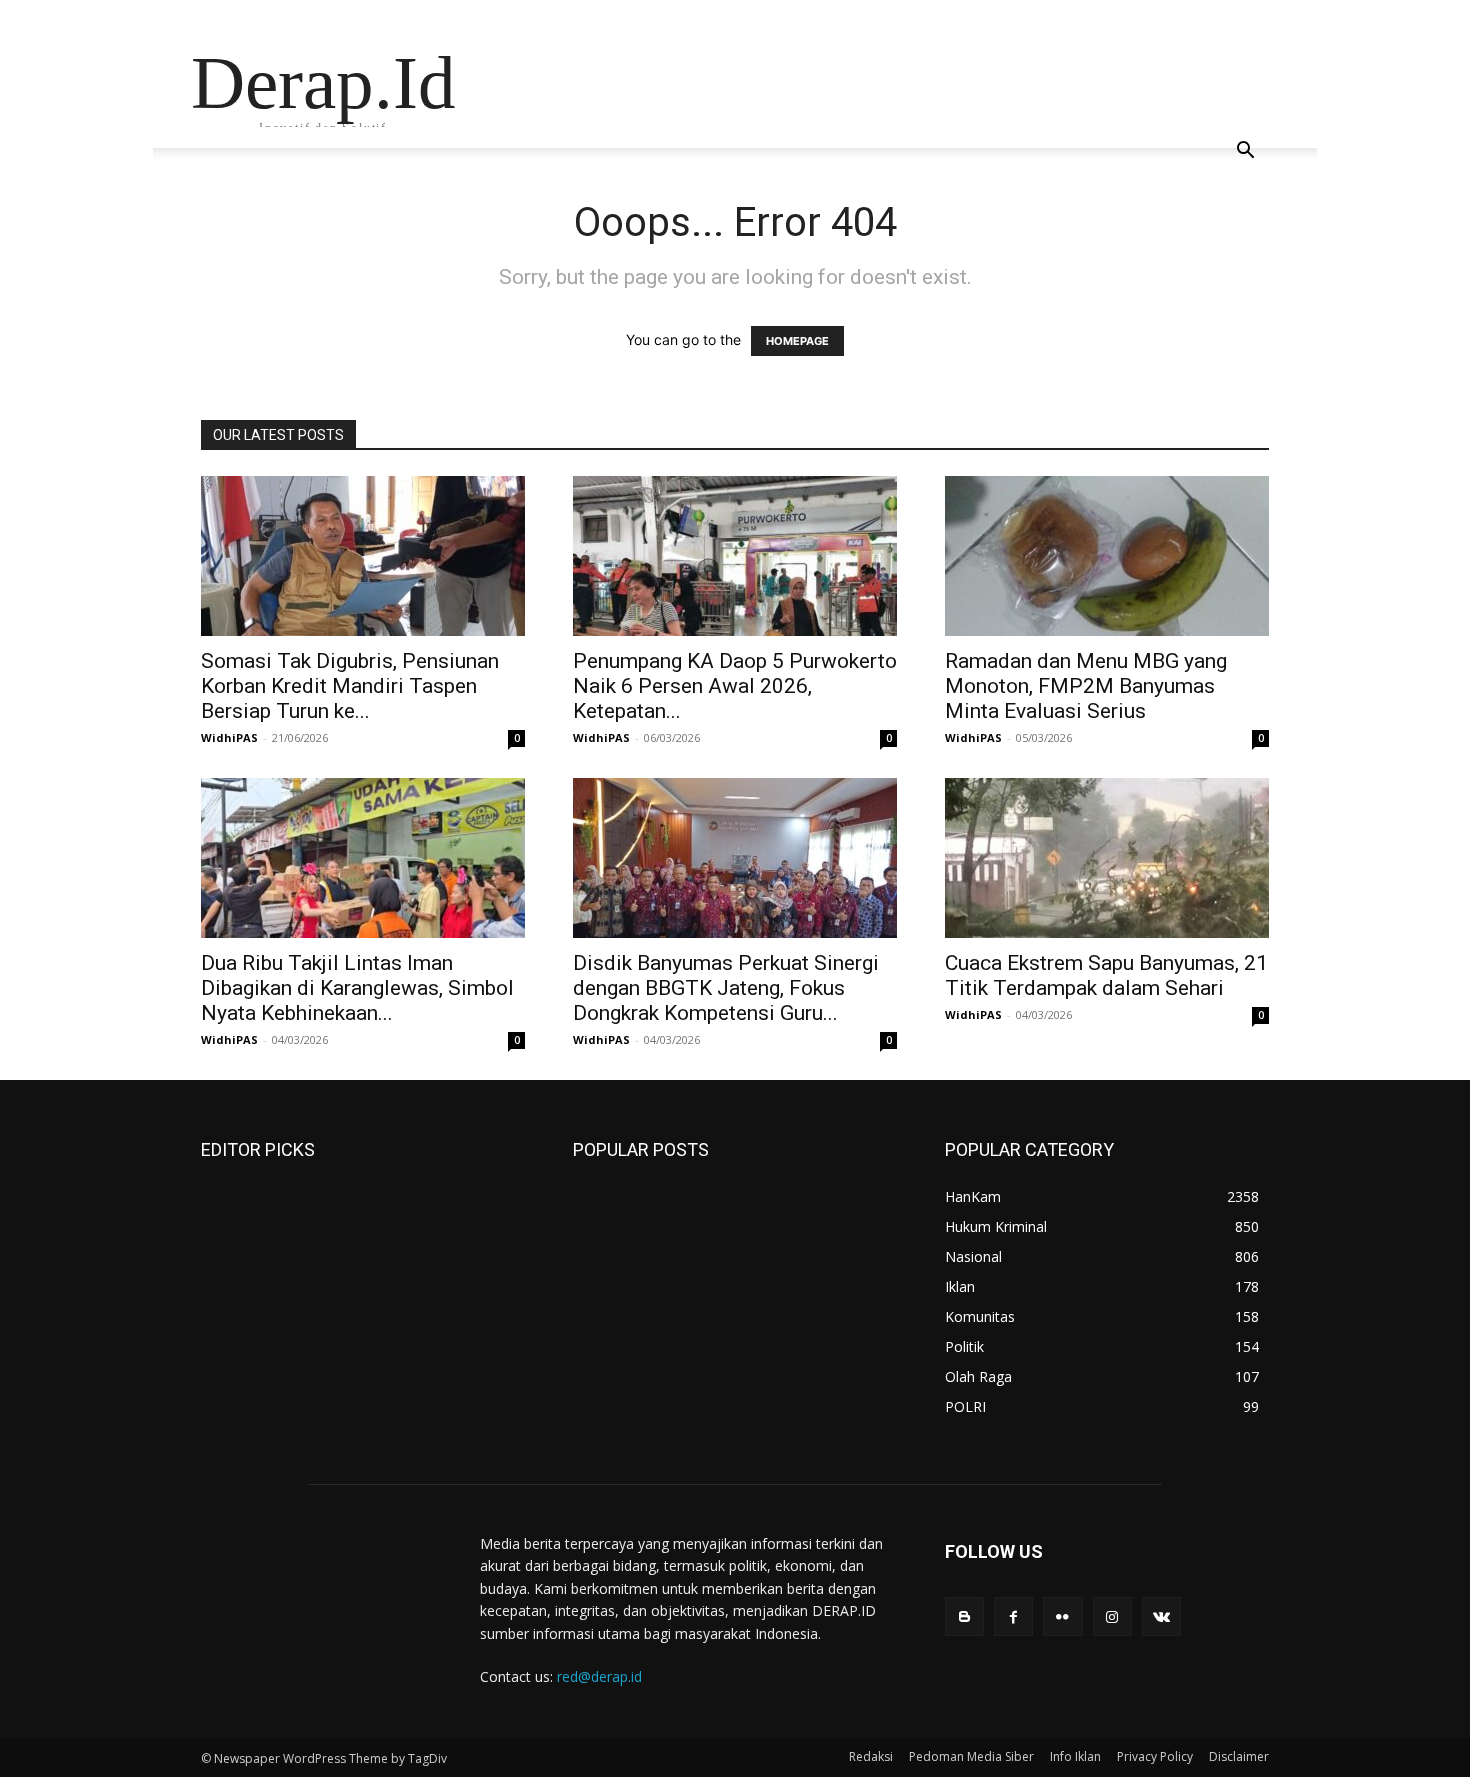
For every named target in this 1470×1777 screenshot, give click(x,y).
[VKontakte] (1161, 1616)
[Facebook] (1013, 1616)
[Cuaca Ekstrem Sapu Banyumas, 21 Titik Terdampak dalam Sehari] (1107, 858)
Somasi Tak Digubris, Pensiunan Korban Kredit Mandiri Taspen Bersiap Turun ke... (350, 686)
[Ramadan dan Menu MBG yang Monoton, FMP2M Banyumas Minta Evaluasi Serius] (1107, 556)
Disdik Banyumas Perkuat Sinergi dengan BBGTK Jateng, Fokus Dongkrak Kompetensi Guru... (726, 988)
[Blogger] (964, 1616)
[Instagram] (1112, 1616)
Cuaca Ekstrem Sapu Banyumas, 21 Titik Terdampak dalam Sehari (1106, 975)
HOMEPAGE (797, 341)
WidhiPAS (229, 737)
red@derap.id (599, 1676)
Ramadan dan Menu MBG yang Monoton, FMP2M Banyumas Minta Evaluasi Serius (1086, 686)
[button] (1245, 152)
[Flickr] (1062, 1616)
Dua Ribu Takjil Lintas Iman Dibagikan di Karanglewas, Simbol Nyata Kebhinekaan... (357, 988)
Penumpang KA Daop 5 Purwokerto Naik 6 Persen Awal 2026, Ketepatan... (735, 686)
